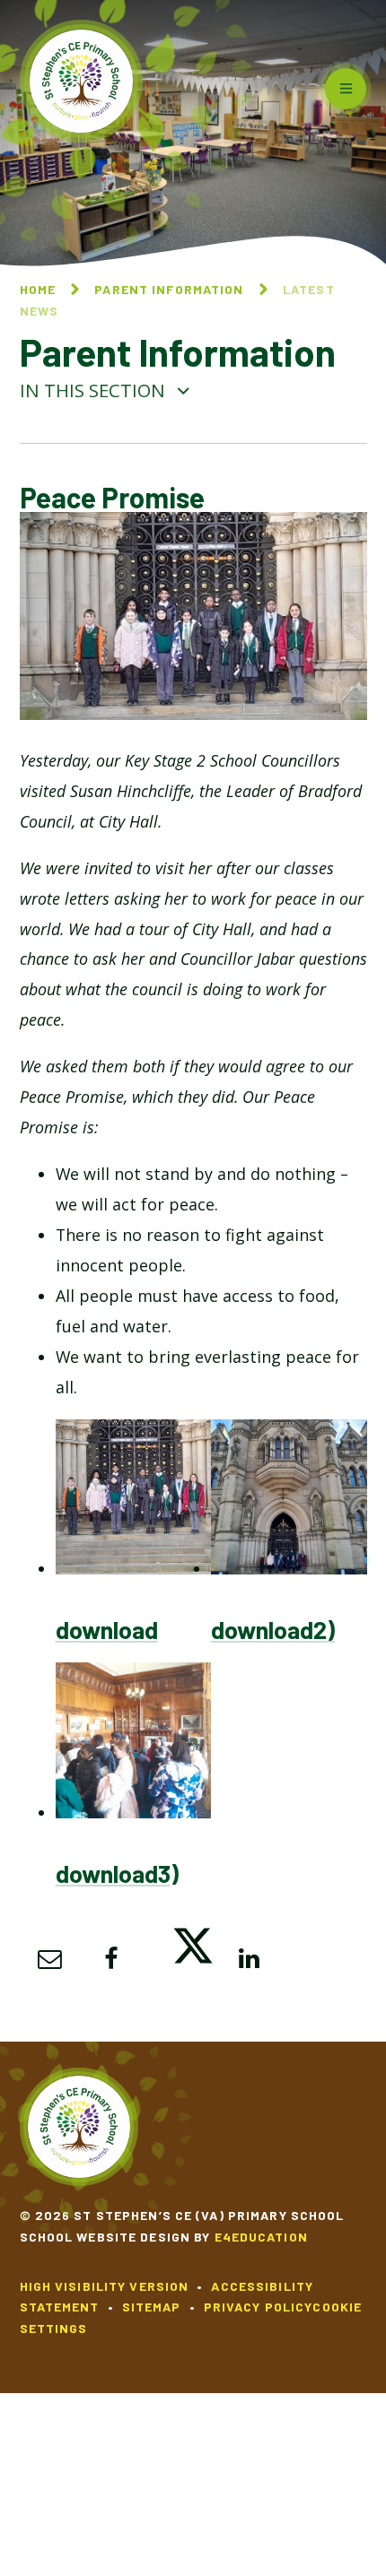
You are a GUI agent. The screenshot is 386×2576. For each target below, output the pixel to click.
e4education (261, 2237)
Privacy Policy (259, 2307)
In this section (95, 390)
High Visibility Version (105, 2286)
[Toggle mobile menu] (346, 89)
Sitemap (152, 2307)
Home (38, 289)
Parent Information (169, 289)
